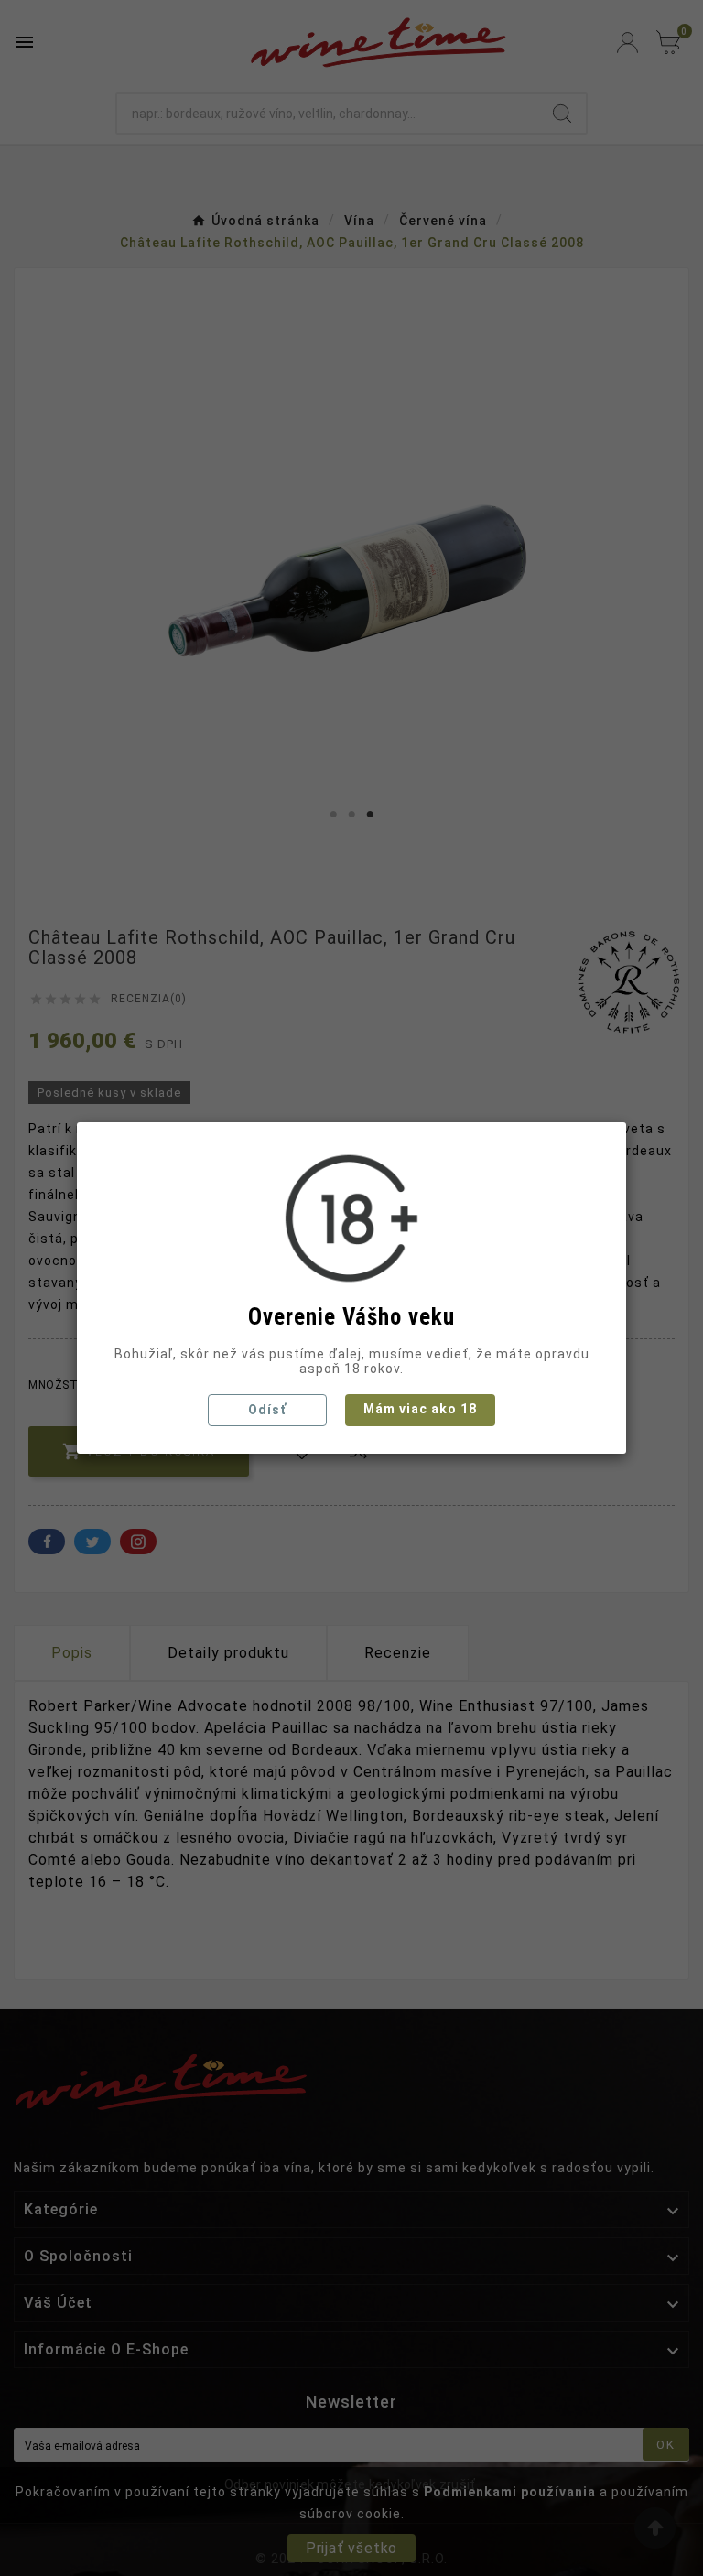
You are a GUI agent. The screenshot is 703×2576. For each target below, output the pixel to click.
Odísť (267, 1410)
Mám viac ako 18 (420, 1409)
